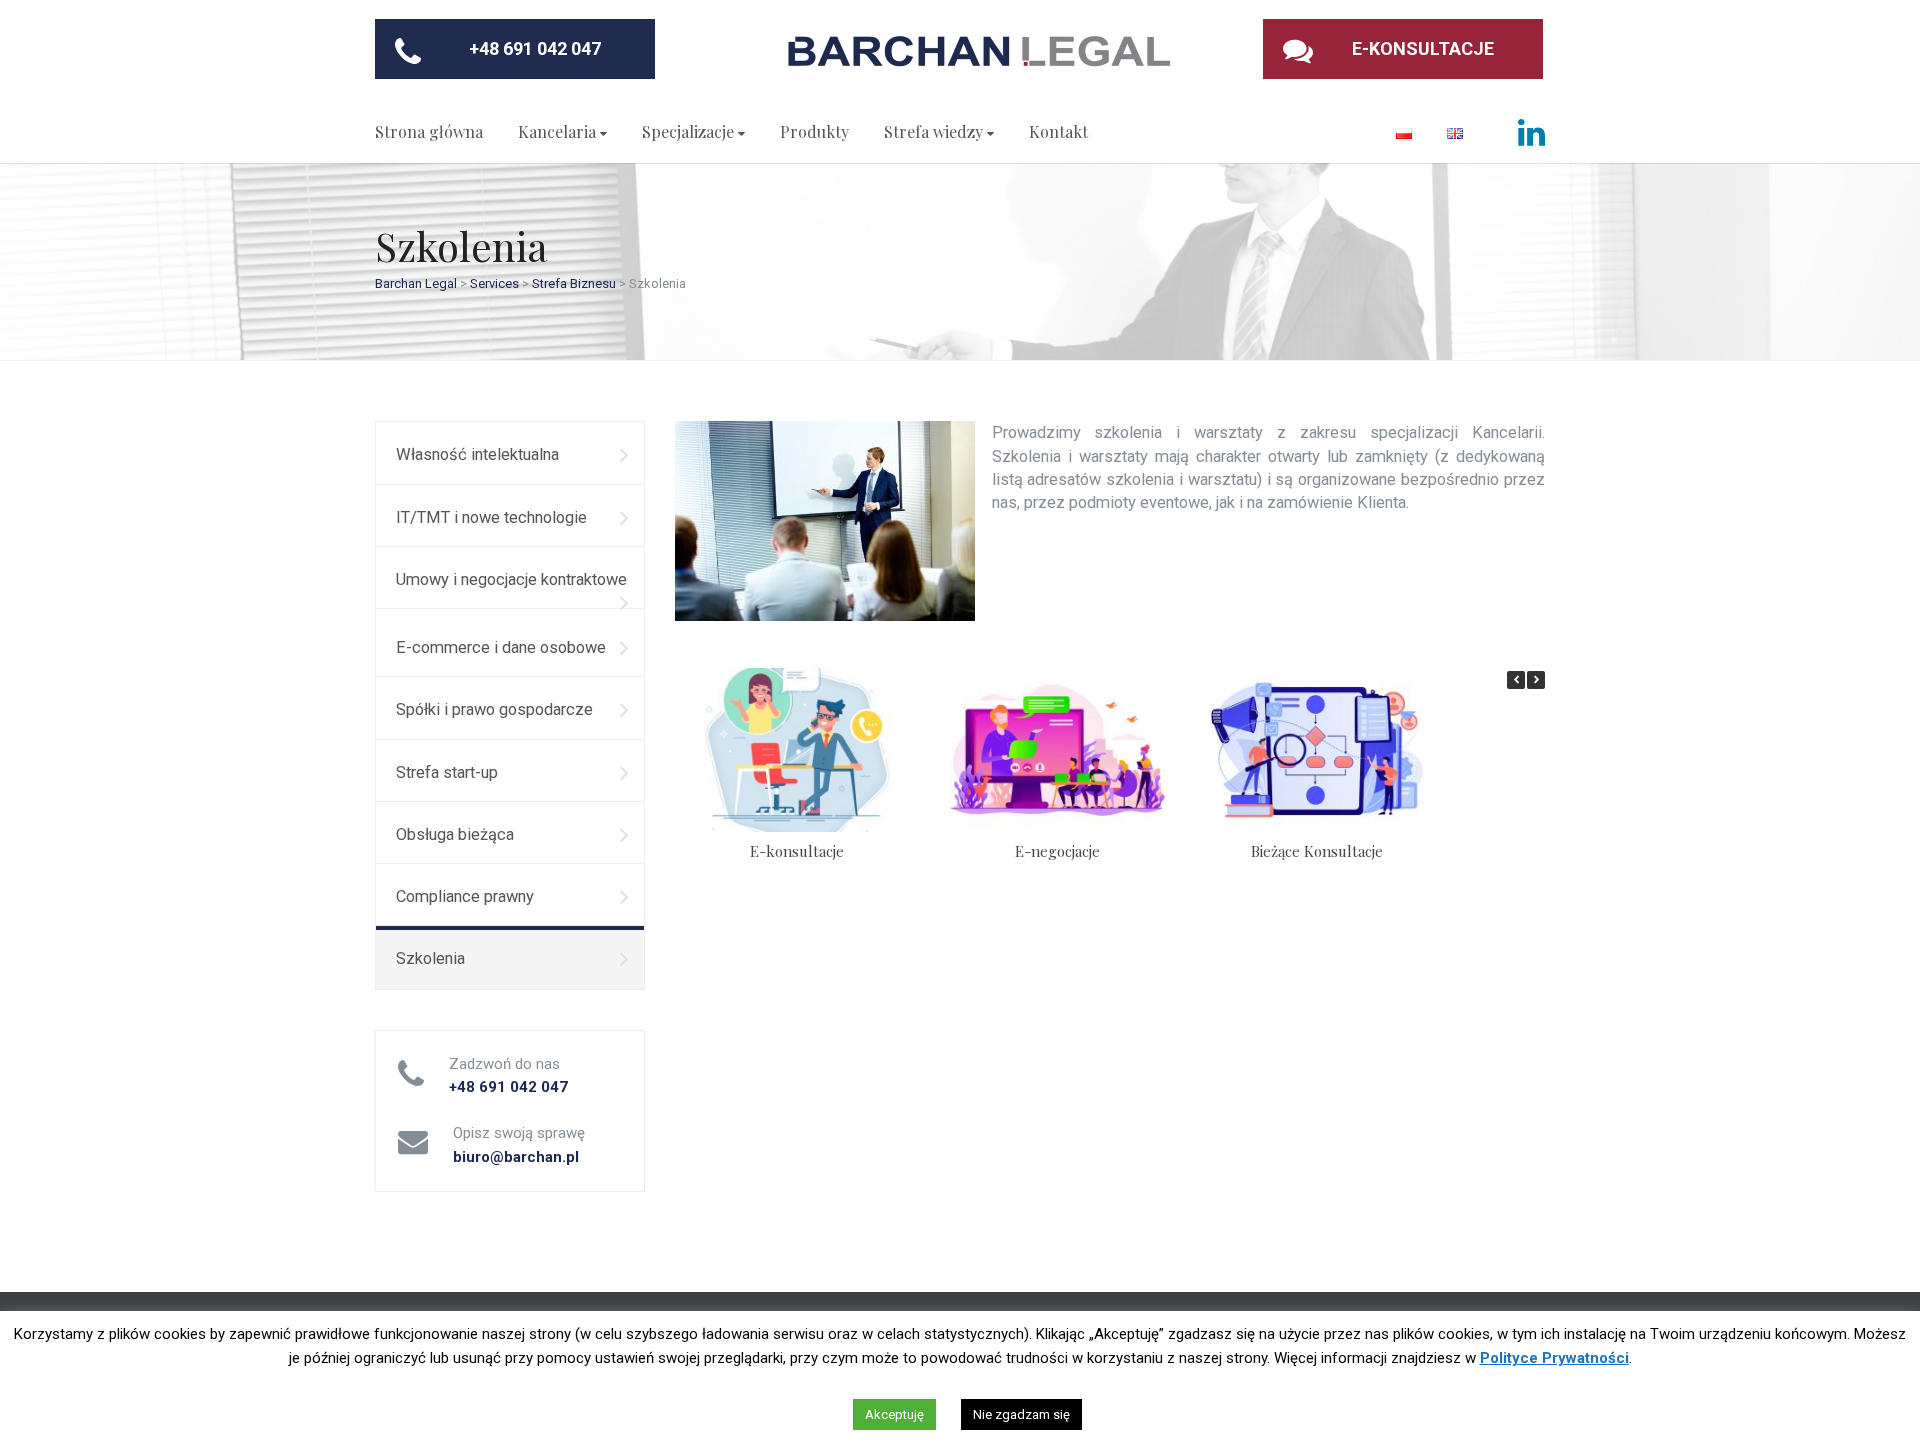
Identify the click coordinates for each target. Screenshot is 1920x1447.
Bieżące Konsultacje (1317, 851)
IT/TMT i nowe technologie (491, 517)
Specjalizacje (688, 131)
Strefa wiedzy (933, 131)
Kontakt (1058, 131)
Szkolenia (430, 958)
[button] (1536, 680)
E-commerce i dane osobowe (501, 647)
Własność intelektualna (477, 454)
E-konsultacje (797, 851)
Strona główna (429, 131)
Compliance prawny (465, 896)
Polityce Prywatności (1554, 1358)
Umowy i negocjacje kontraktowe (511, 579)
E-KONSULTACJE (1423, 48)
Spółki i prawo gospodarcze (494, 709)
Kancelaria (557, 131)
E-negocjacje (1057, 851)
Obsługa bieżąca (455, 834)
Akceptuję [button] (894, 1414)
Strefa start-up (447, 772)
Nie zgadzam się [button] (1021, 1414)
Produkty (814, 131)
